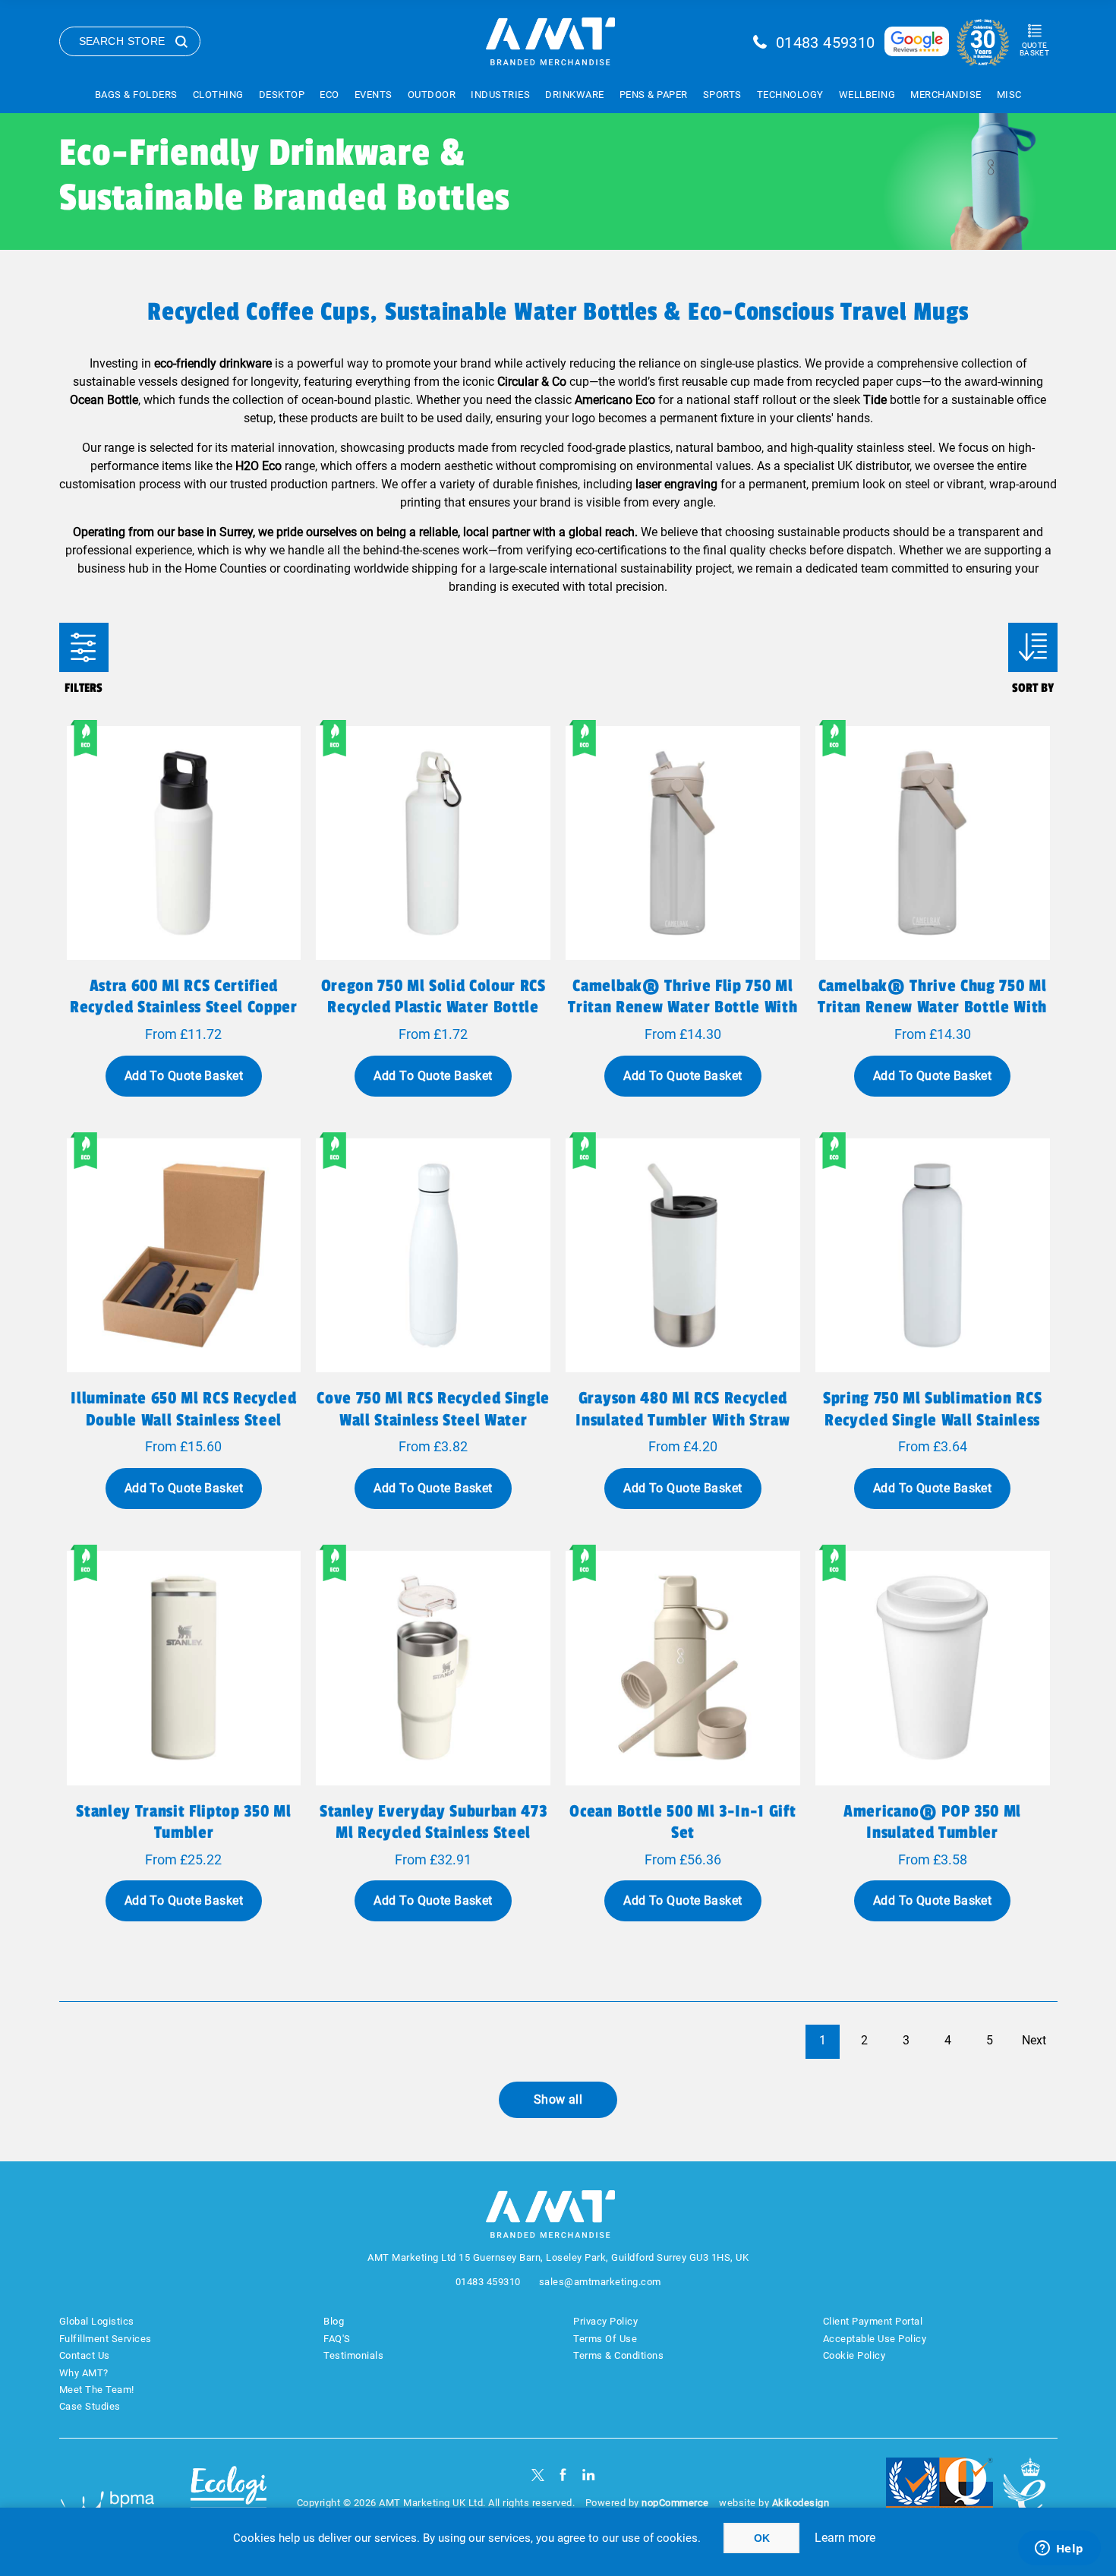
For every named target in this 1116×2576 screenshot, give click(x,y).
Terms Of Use (605, 2339)
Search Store (122, 41)
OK (762, 2538)
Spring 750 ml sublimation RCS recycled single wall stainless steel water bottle (932, 1419)
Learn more (845, 2538)
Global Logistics (97, 2321)
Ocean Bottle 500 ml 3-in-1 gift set (683, 1822)
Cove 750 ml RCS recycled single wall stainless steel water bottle (433, 1419)
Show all (558, 2099)
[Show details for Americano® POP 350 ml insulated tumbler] (933, 1668)
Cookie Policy (854, 2355)
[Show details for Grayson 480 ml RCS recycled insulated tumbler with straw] (683, 1256)
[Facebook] (563, 2475)
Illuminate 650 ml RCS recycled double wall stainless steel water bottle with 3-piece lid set (183, 1430)
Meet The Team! (97, 2390)
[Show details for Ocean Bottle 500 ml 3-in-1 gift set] (683, 1668)
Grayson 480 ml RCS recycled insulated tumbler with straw (683, 1409)
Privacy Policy (605, 2321)
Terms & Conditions (618, 2355)
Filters (84, 647)
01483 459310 (826, 43)
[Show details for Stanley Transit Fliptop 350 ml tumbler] (184, 1668)
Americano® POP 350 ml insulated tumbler (932, 1822)
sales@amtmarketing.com (600, 2282)
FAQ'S (337, 2339)
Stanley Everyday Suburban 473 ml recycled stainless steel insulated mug (433, 1833)
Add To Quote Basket (184, 1076)
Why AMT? (84, 2373)
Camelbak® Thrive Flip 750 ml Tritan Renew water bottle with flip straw (683, 1007)
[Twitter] (538, 2475)
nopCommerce (675, 2503)
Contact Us (85, 2355)
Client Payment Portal (873, 2321)
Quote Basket (1034, 49)
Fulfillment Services (106, 2339)
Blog (334, 2321)
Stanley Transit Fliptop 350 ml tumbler (183, 1822)
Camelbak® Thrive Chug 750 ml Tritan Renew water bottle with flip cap (932, 1007)
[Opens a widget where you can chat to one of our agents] (1059, 2549)
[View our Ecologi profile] (229, 2494)
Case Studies (90, 2406)
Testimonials (353, 2355)
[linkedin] (589, 2475)
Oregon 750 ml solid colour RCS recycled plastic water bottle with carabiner (433, 1007)
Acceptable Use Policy (875, 2339)
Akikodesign (801, 2503)
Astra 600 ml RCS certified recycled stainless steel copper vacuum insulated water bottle (184, 1007)
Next (1034, 2040)
